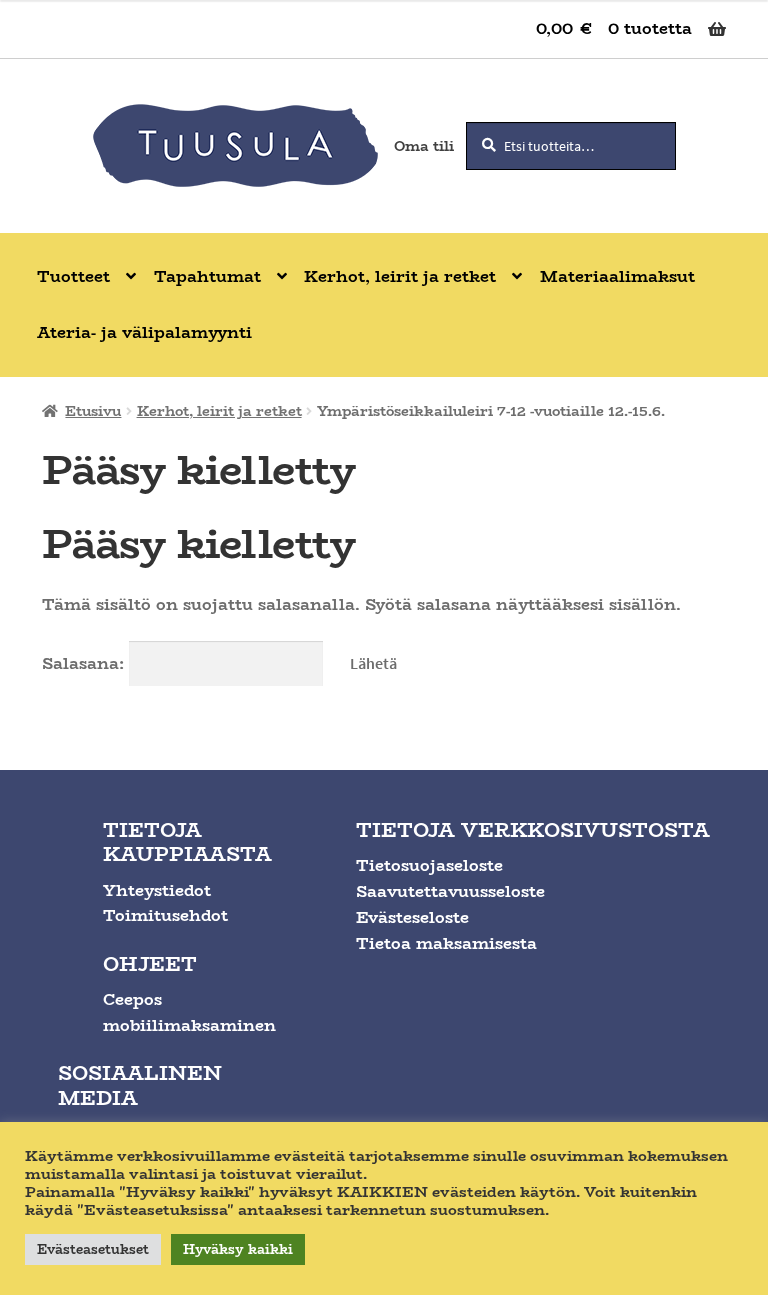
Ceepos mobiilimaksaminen (189, 1012)
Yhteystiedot (157, 890)
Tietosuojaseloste (429, 865)
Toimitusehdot (165, 915)
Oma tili (424, 146)
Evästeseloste (412, 917)
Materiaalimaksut (617, 276)
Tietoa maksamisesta (446, 943)
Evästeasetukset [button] (93, 1249)
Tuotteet (73, 276)
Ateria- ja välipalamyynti (144, 332)
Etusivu (93, 411)
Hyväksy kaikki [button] (238, 1249)
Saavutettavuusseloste (450, 891)
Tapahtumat (207, 276)
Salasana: (85, 663)
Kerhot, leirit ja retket (400, 276)
